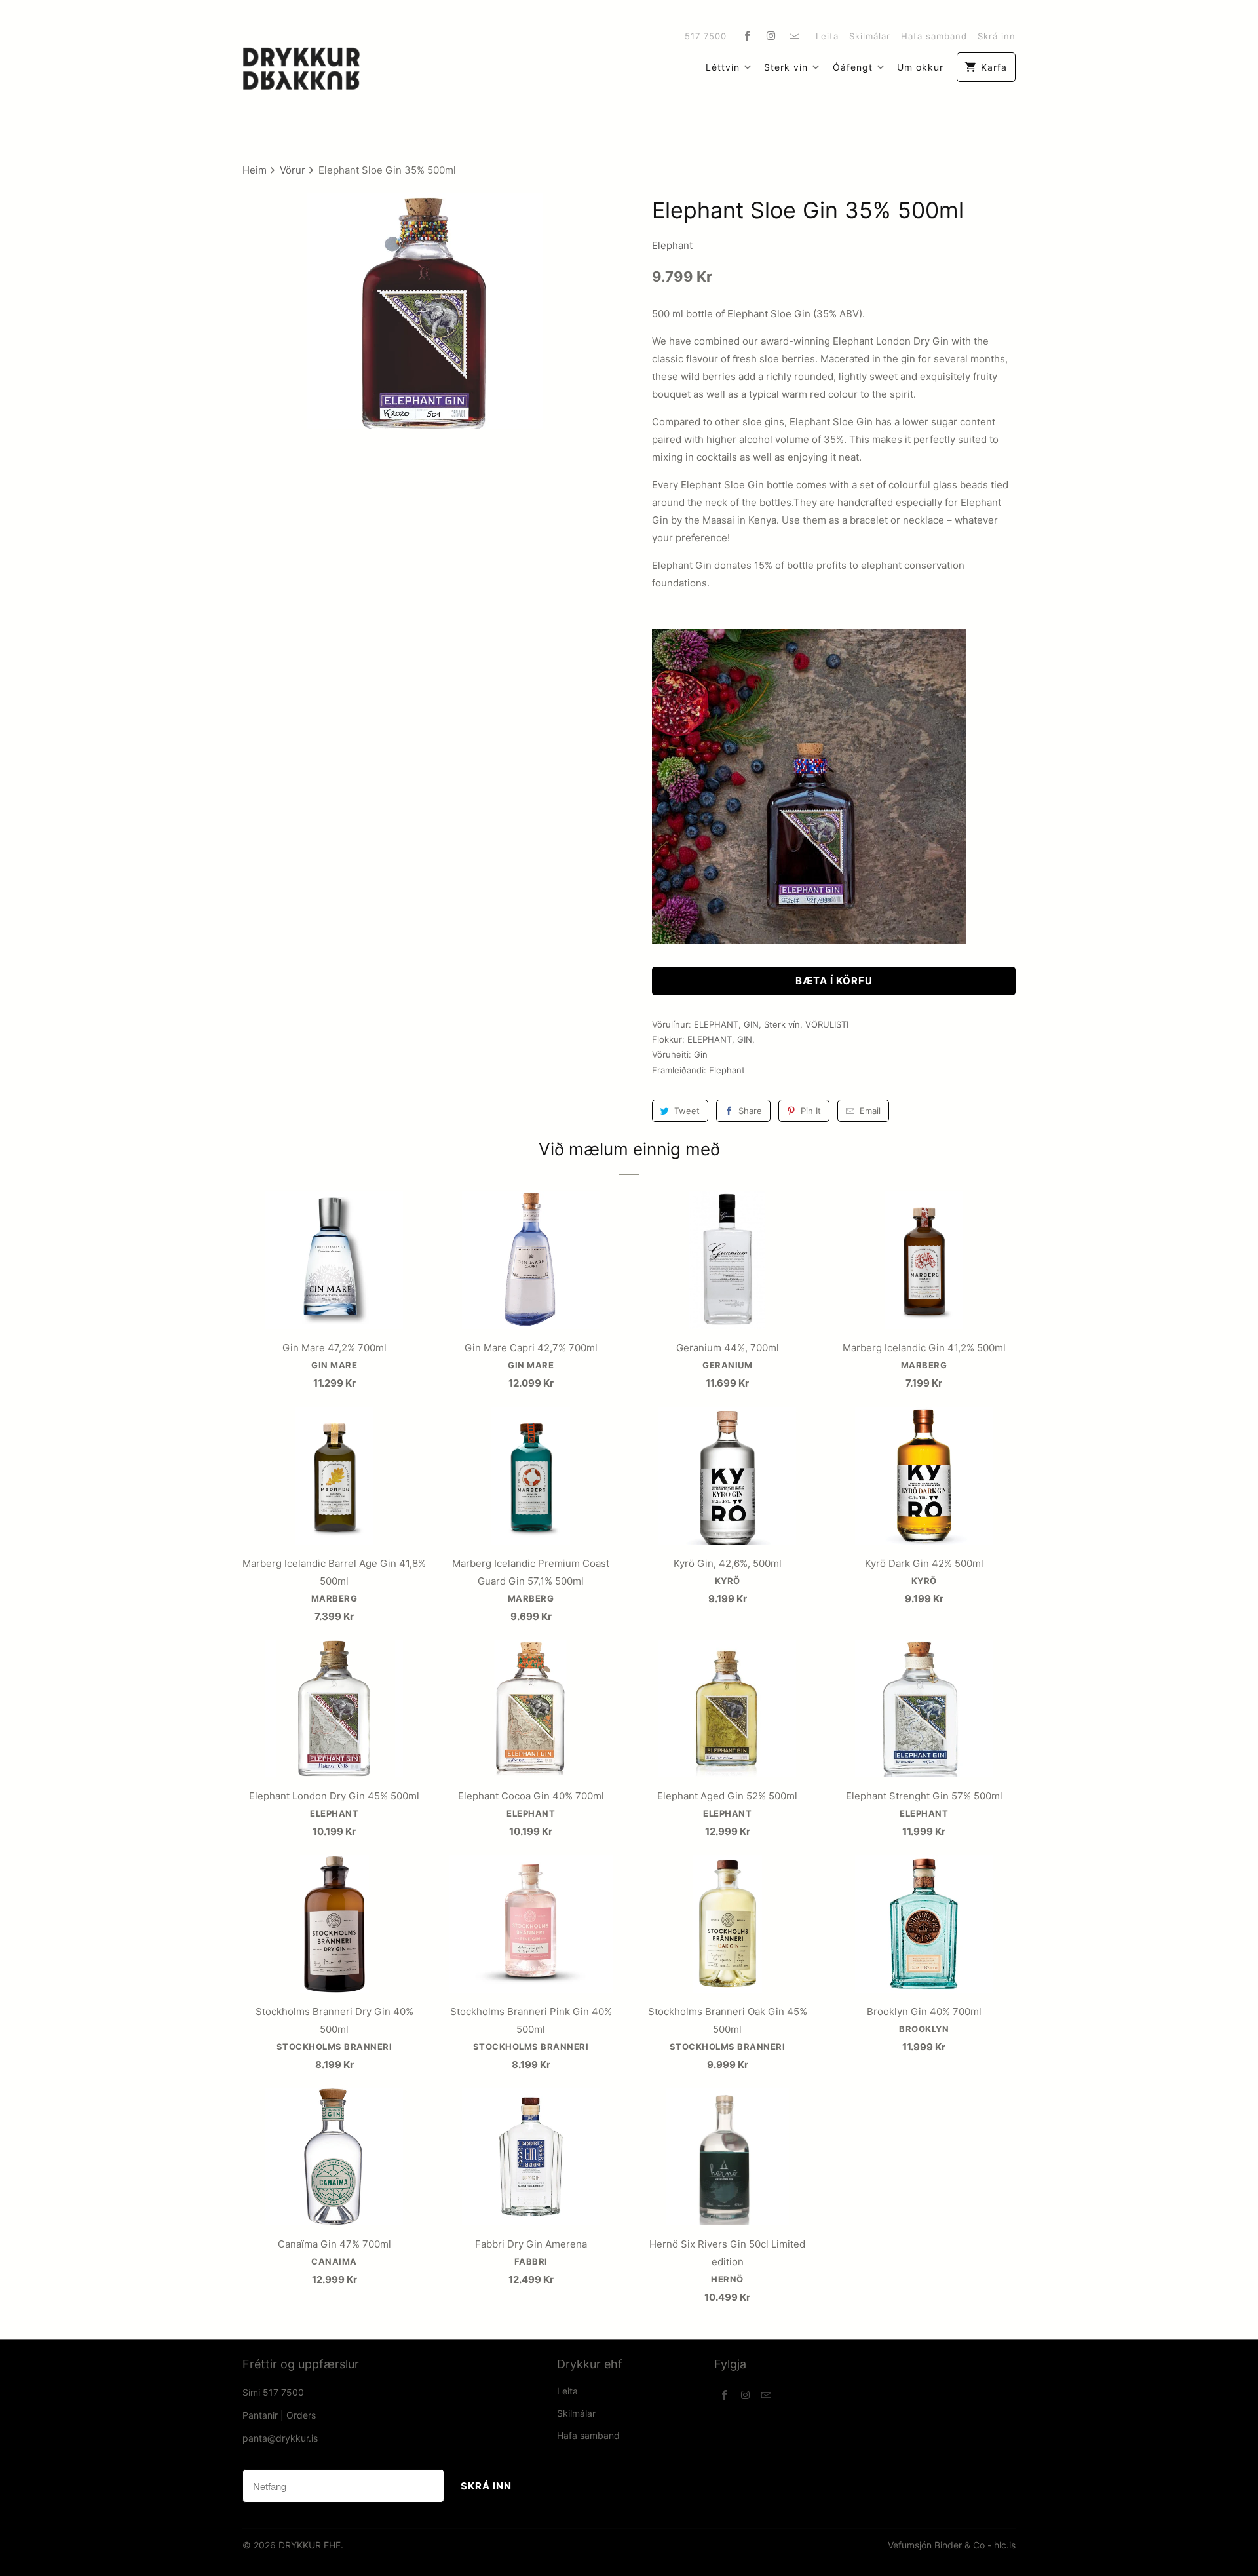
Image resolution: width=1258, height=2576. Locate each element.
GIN (751, 1024)
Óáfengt (853, 67)
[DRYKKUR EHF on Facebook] (748, 35)
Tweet (687, 1111)
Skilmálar (870, 36)
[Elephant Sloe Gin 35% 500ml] (424, 311)
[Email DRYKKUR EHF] (795, 35)
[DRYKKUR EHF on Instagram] (771, 35)
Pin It (811, 1111)
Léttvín (723, 67)
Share (750, 1111)
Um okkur (920, 67)
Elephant (672, 245)
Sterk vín (786, 67)
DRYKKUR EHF (310, 2545)
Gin (701, 1054)
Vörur (294, 170)
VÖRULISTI (827, 1024)
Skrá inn (997, 36)
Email (870, 1111)
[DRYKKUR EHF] (301, 69)
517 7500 (706, 36)
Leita (827, 36)
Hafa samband (934, 36)
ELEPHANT (716, 1024)
